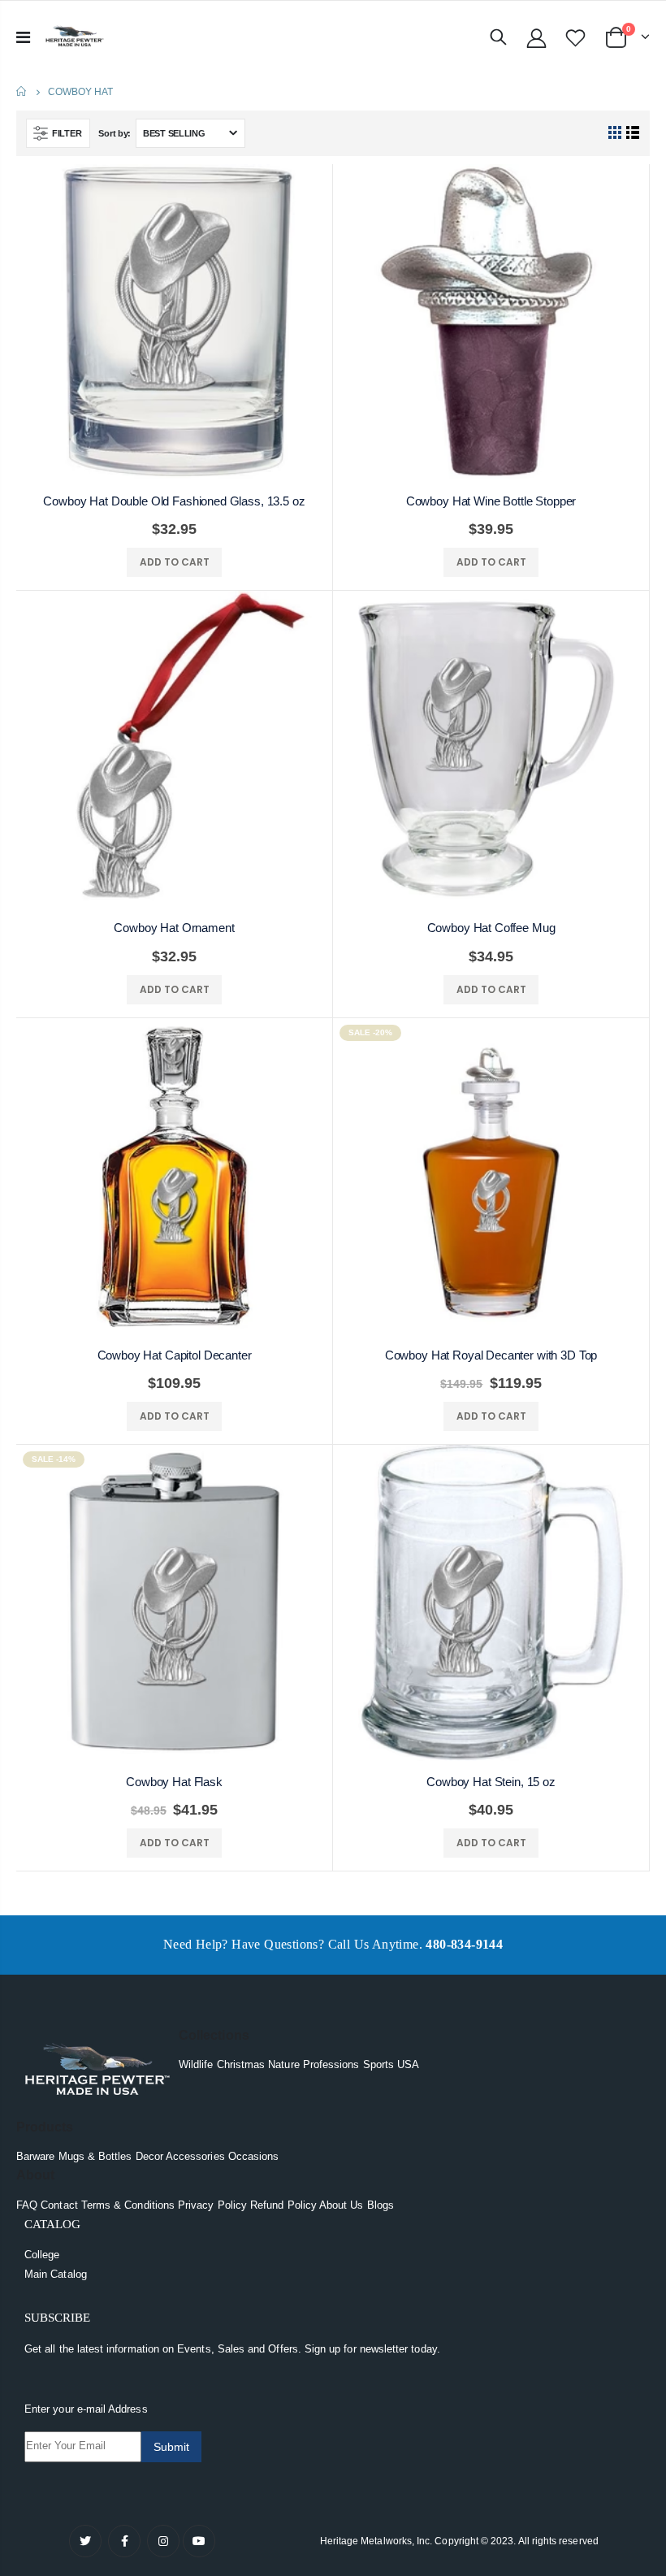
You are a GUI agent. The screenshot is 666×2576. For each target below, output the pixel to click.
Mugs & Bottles (95, 2156)
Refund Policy (283, 2205)
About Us (342, 2205)
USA (408, 2064)
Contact (59, 2205)
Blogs (381, 2205)
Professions (331, 2064)
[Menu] (23, 37)
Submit (171, 2447)
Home (22, 91)
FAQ (27, 2205)
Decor (149, 2156)
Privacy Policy (212, 2205)
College (42, 2255)
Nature (283, 2064)
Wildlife (196, 2064)
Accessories (195, 2156)
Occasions (254, 2156)
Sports (378, 2064)
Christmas (241, 2064)
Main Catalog (56, 2274)
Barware (35, 2156)
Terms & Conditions (128, 2205)
